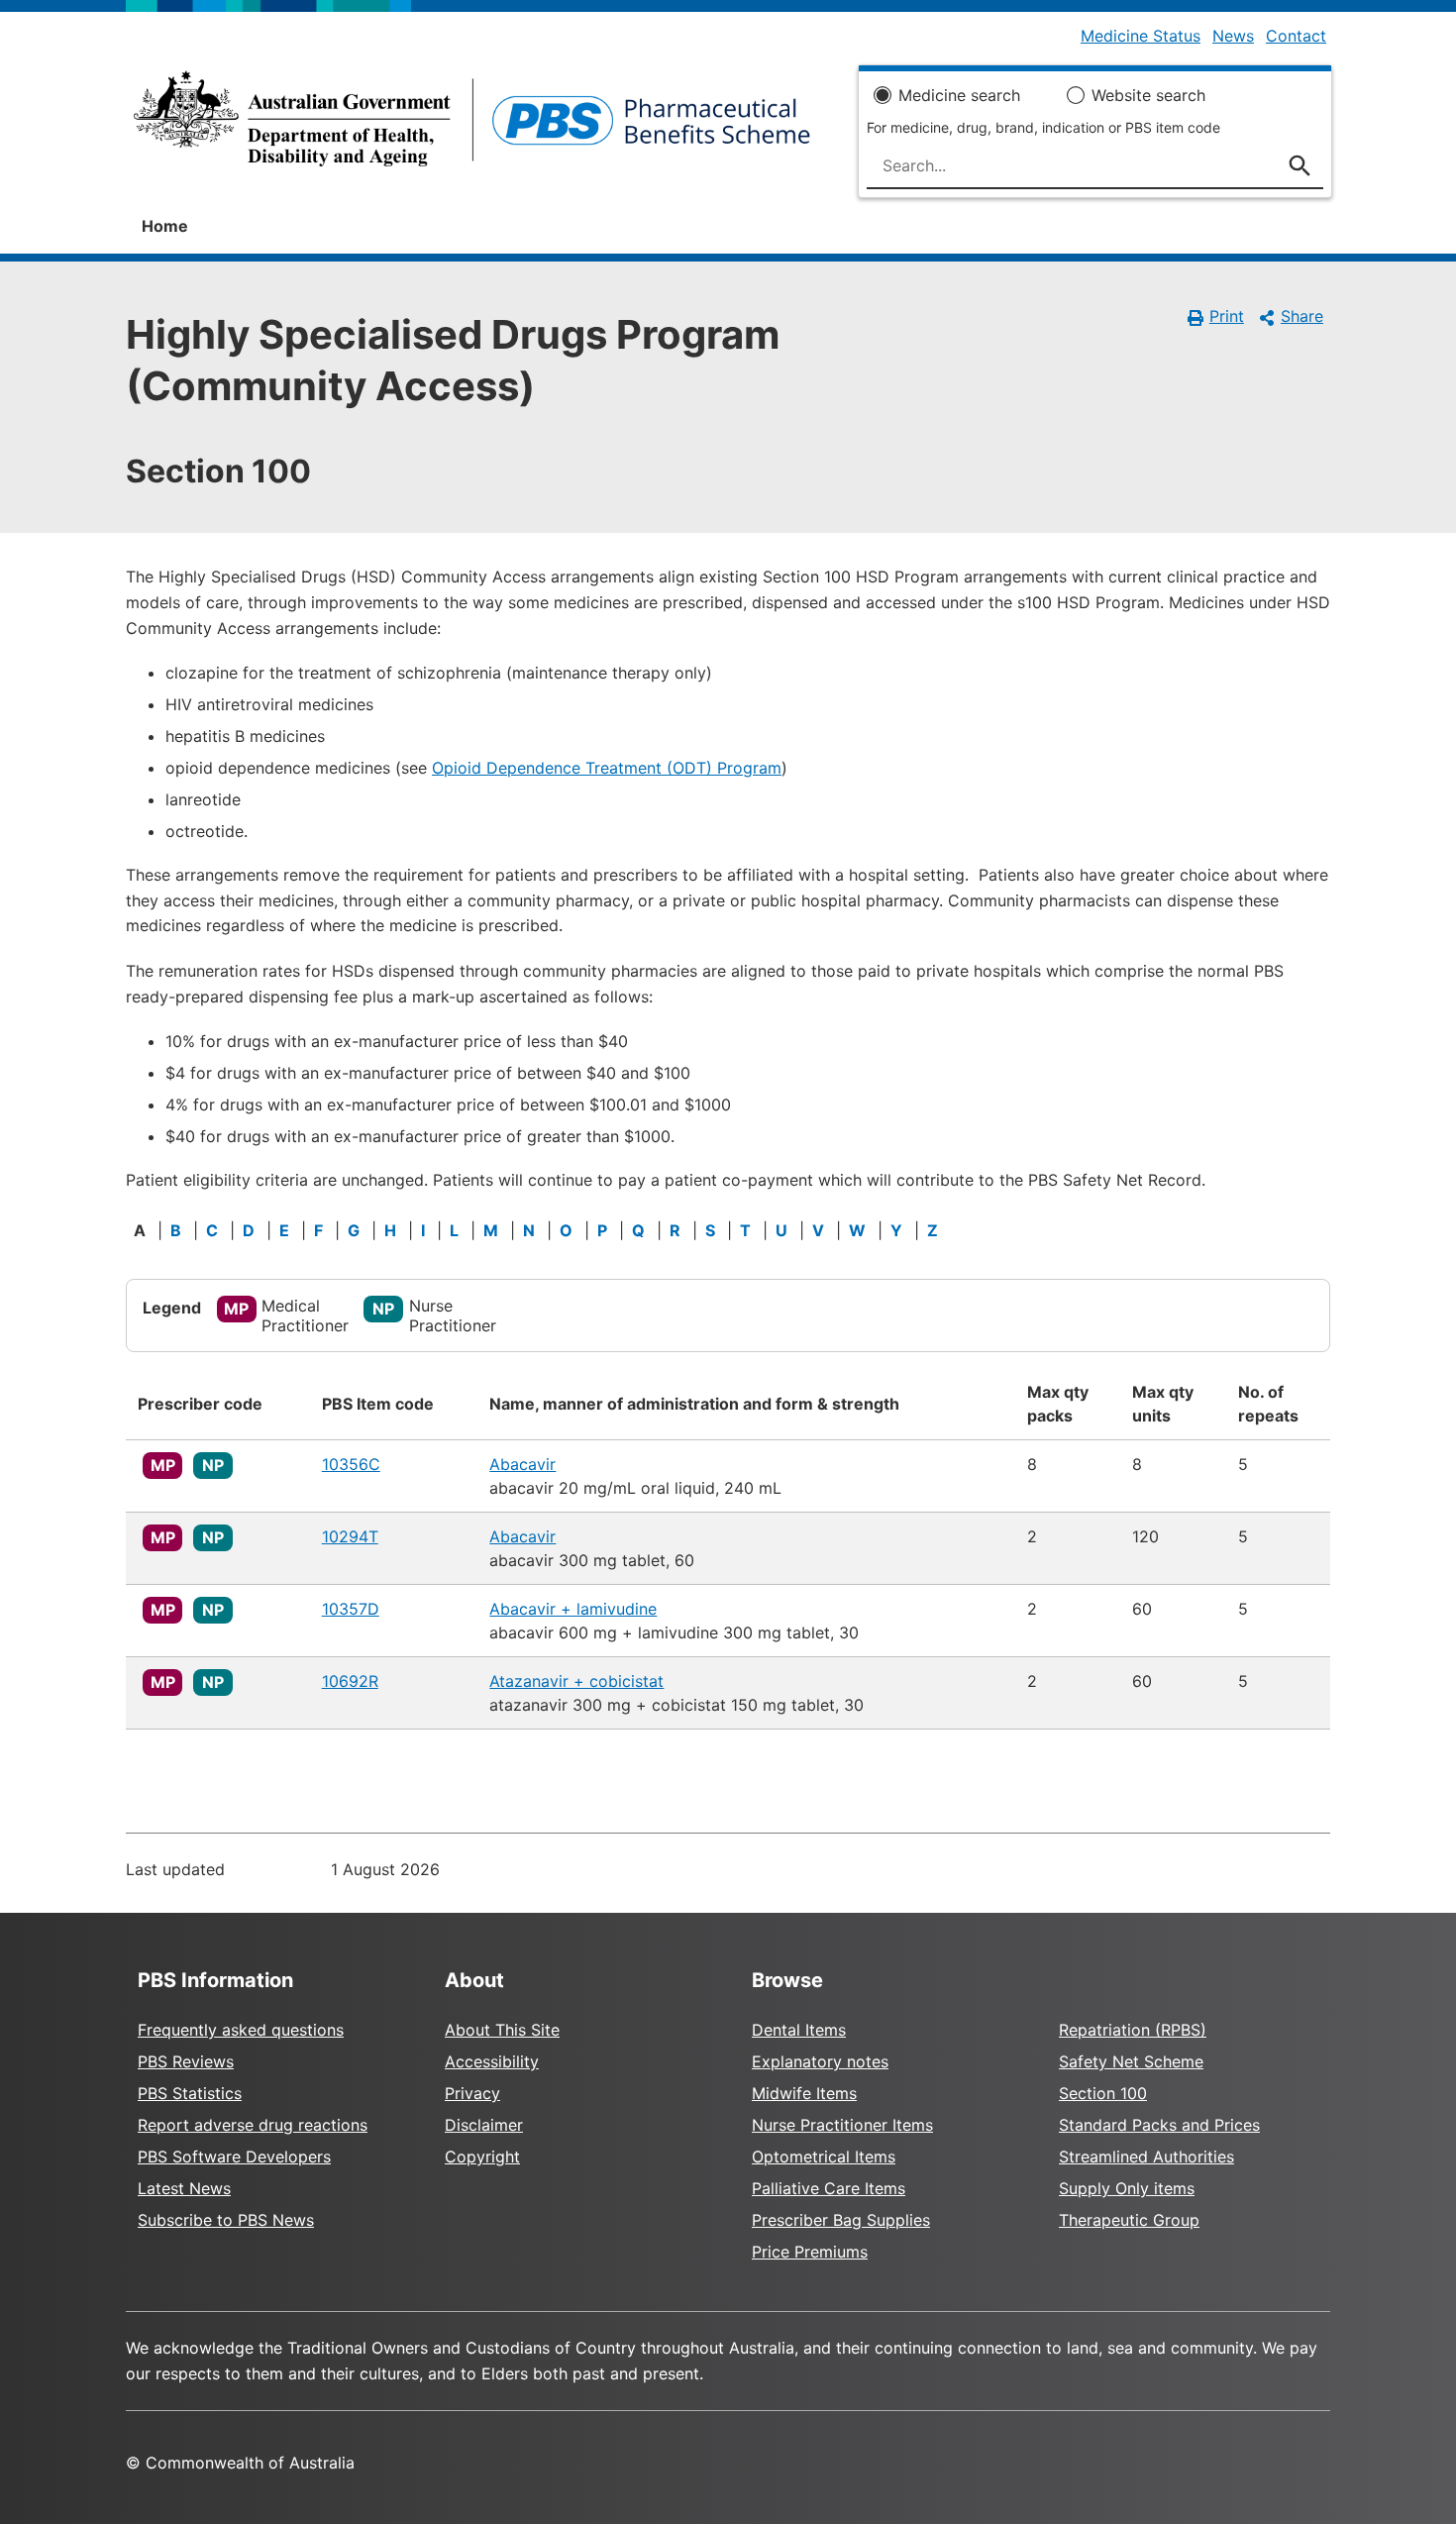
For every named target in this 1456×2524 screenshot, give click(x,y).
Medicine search (959, 95)
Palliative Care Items (829, 2188)
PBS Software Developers (234, 2156)
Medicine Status (1141, 36)
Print (1227, 316)
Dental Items (799, 2030)
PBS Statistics (190, 2093)
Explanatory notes (820, 2061)
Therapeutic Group (1129, 2220)
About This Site (502, 2030)
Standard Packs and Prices (1159, 2125)
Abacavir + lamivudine (573, 1609)
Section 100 (1103, 2093)
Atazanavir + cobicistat (576, 1681)
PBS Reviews (186, 2061)
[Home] (472, 125)
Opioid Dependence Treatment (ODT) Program (607, 768)
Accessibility (492, 2061)
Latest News (184, 2188)
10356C (351, 1464)
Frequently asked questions (241, 2030)
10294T (350, 1536)
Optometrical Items (824, 2156)
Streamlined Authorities (1146, 2156)
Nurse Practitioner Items (842, 2125)
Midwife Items (804, 2093)
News (1233, 36)
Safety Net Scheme (1131, 2061)
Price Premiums (810, 2252)
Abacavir (522, 1464)
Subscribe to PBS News (226, 2220)
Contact (1296, 36)
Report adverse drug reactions (253, 2125)
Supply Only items (1127, 2188)
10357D (351, 1609)
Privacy (472, 2093)
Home (165, 226)
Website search (1148, 95)
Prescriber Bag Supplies (841, 2220)
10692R (350, 1681)
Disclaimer (484, 2125)
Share (1302, 316)
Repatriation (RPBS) (1133, 2030)
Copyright (482, 2156)
